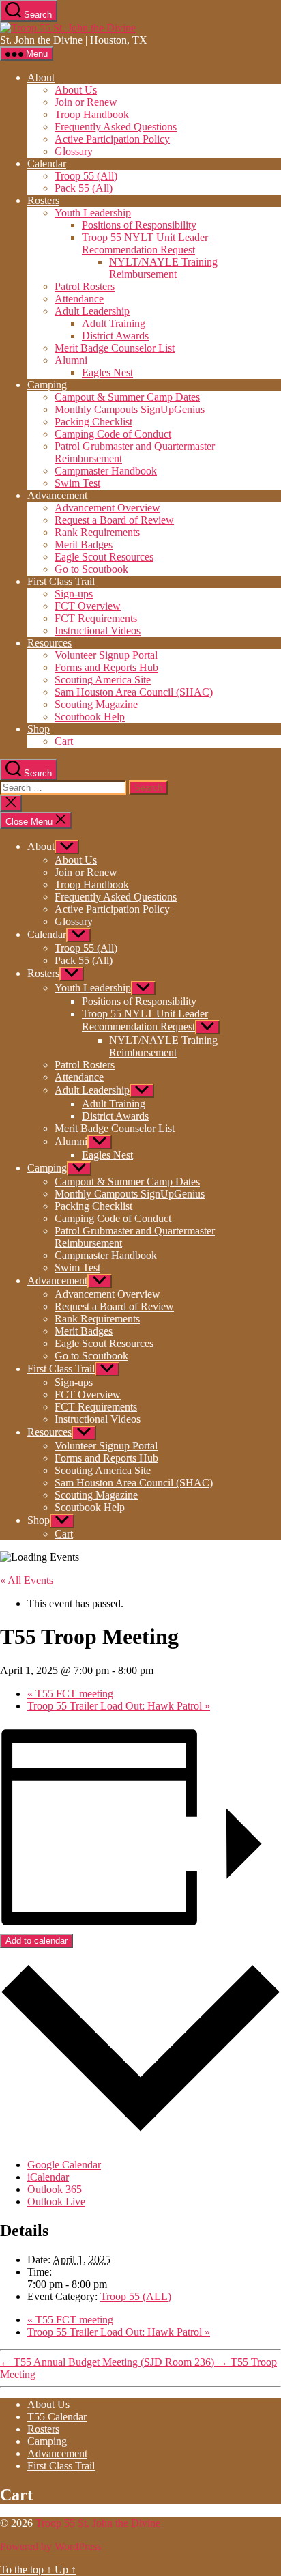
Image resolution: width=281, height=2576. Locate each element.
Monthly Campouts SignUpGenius (130, 409)
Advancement (57, 495)
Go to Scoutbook (91, 569)
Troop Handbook (92, 114)
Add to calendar (36, 1941)
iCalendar (48, 2177)
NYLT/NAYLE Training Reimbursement (163, 268)
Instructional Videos (98, 631)
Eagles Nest (107, 372)
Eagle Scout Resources (104, 557)
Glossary (74, 151)
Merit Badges (84, 544)
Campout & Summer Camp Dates (127, 397)
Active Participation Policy (112, 139)
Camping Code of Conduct (113, 434)
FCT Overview (88, 606)
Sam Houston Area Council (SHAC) (134, 692)
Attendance (79, 299)
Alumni (71, 360)
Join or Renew (86, 102)
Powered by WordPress (50, 2546)
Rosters (43, 200)
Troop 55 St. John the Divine (98, 2523)
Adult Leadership (92, 311)
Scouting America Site (103, 680)
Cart (64, 741)
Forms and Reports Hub (106, 667)
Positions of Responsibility (139, 225)
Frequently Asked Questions (116, 127)
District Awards (115, 336)
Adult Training (114, 323)
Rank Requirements (97, 532)
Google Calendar (64, 2165)
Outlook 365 (55, 2189)
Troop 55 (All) (86, 176)
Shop (39, 729)
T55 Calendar (57, 2417)
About (41, 77)
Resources (49, 643)
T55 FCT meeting (70, 1694)
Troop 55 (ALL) (136, 2296)
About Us (76, 90)
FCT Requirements (96, 618)
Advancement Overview (107, 508)
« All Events (27, 1580)
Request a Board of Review (114, 520)
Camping (47, 385)
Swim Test (77, 483)
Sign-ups (74, 594)
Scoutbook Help (90, 717)
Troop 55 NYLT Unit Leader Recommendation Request (145, 243)
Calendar (47, 164)
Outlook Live (56, 2202)
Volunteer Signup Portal (106, 655)
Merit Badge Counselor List (115, 348)
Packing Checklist (93, 422)
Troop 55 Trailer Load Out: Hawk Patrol (119, 1706)
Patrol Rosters (85, 286)
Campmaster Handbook (106, 471)
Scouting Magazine (96, 704)
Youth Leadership (93, 213)
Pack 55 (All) (84, 188)
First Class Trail (61, 581)
